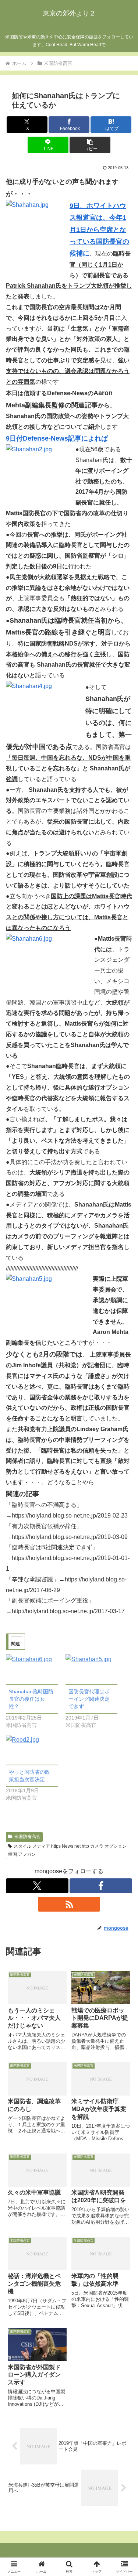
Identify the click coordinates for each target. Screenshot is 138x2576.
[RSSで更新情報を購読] (69, 1904)
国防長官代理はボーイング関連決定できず (89, 1699)
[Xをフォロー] (37, 1886)
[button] (90, 145)
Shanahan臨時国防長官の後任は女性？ (31, 1699)
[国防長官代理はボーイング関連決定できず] (92, 1669)
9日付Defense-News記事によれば (57, 438)
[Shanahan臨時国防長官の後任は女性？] (32, 1669)
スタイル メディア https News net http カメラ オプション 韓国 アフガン (67, 1850)
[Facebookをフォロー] (101, 1886)
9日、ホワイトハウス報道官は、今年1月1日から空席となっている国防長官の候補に (99, 230)
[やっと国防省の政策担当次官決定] (32, 1750)
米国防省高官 (27, 1837)
